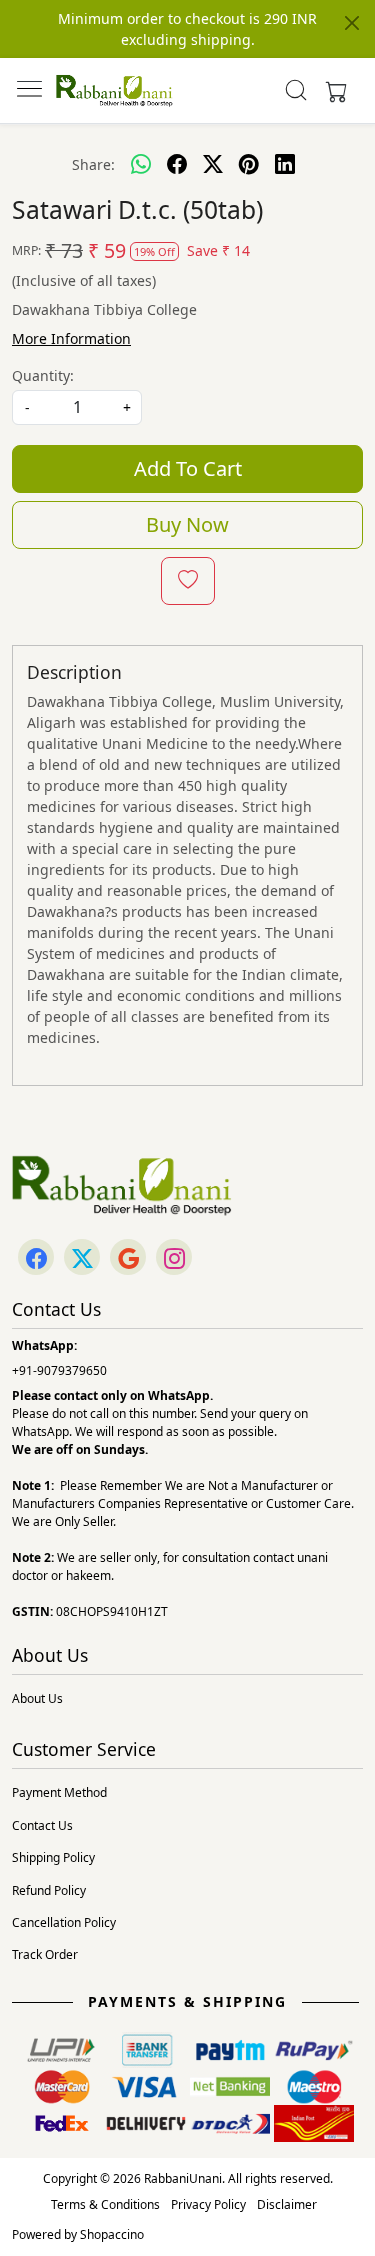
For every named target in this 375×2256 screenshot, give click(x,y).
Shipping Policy (53, 1857)
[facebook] (177, 164)
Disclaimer (287, 2204)
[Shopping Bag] (332, 90)
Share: (93, 164)
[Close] (352, 23)
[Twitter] (82, 1258)
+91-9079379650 (59, 1370)
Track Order (45, 1954)
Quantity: (43, 375)
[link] (295, 90)
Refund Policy (49, 1890)
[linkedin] (285, 164)
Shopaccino (112, 2234)
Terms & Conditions (105, 2204)
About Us (37, 1698)
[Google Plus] (128, 1258)
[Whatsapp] (141, 164)
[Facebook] (36, 1258)
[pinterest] (249, 164)
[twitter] (213, 164)
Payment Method (59, 1792)
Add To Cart (188, 468)
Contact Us (42, 1825)
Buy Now (187, 524)
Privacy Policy (208, 2204)
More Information (71, 338)
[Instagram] (174, 1258)
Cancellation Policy (64, 1922)
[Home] (114, 90)
